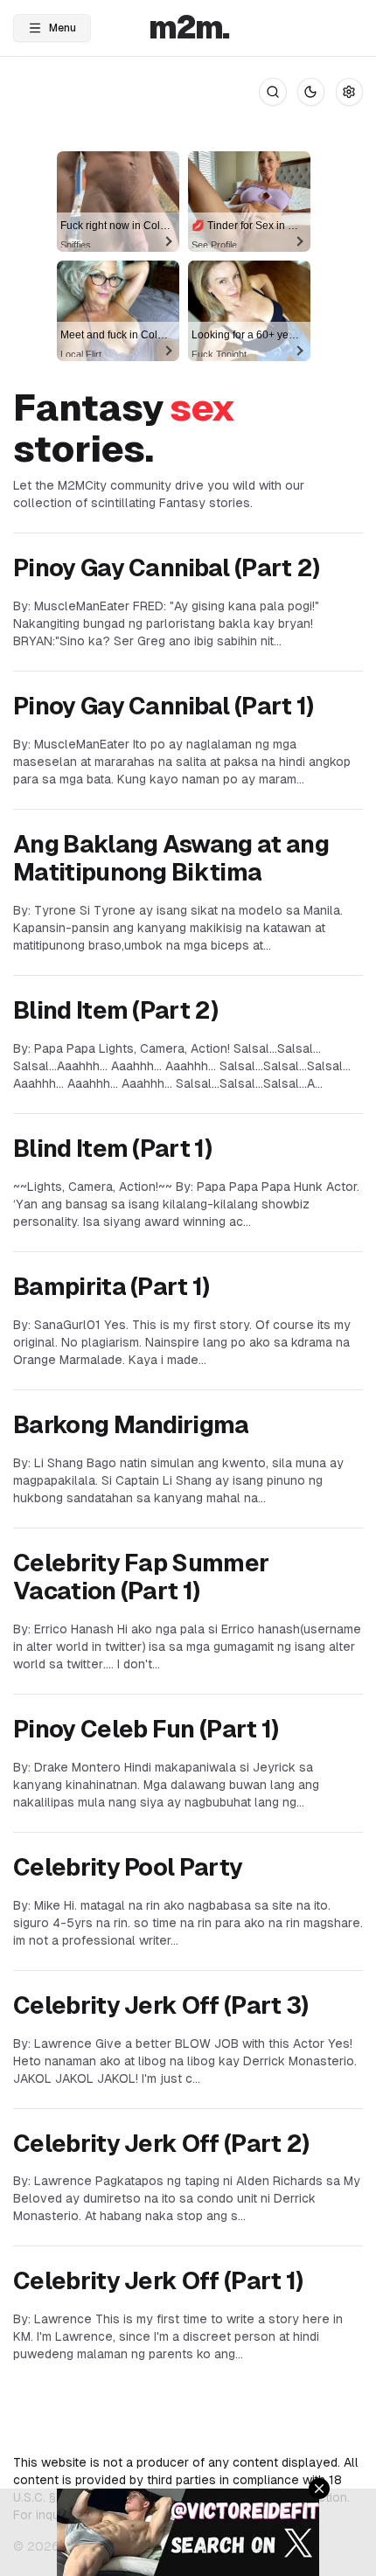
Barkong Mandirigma (131, 1425)
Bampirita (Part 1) (111, 1287)
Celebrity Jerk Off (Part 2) (161, 2144)
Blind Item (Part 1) (112, 1149)
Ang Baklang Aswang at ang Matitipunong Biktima (171, 859)
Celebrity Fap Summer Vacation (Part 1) (141, 1577)
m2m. (188, 28)
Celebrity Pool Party (128, 1867)
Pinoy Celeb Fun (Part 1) (146, 1729)
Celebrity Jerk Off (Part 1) (158, 2281)
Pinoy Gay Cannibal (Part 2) (167, 568)
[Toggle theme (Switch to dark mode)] (311, 92)
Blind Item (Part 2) (115, 1010)
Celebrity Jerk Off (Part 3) (161, 2005)
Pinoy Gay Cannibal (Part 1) (164, 706)
